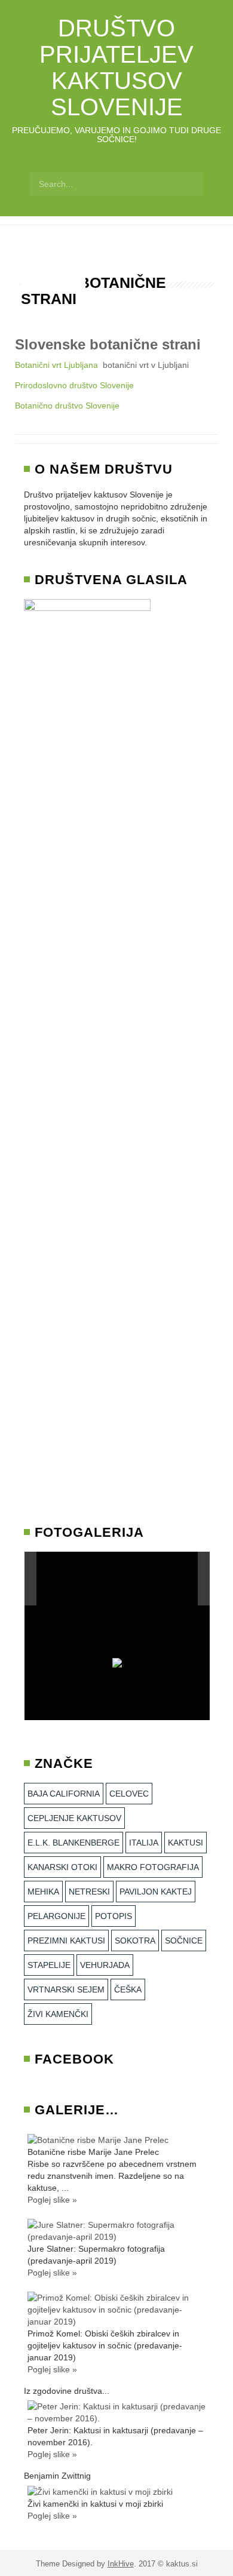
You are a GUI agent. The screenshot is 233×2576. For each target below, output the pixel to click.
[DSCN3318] (143, 1579)
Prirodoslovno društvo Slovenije (74, 385)
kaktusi (186, 1843)
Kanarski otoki (62, 1867)
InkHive (121, 2564)
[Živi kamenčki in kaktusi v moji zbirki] (100, 2491)
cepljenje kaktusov (74, 1818)
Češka (128, 1989)
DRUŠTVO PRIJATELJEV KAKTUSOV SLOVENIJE (116, 67)
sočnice (184, 1941)
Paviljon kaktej (156, 1892)
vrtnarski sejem (66, 1989)
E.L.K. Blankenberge (73, 1843)
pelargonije (56, 1916)
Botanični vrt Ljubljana (56, 365)
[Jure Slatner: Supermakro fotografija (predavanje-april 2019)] (116, 2230)
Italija (144, 1843)
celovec (129, 1794)
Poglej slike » (52, 2200)
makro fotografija (153, 1867)
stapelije (49, 1965)
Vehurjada (105, 1965)
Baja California (64, 1794)
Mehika (43, 1892)
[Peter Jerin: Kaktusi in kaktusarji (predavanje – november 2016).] (116, 2412)
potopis (114, 1916)
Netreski (89, 1892)
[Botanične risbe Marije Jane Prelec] (98, 2139)
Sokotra (135, 1941)
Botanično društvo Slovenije (67, 406)
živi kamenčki (58, 2014)
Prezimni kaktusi (66, 1941)
